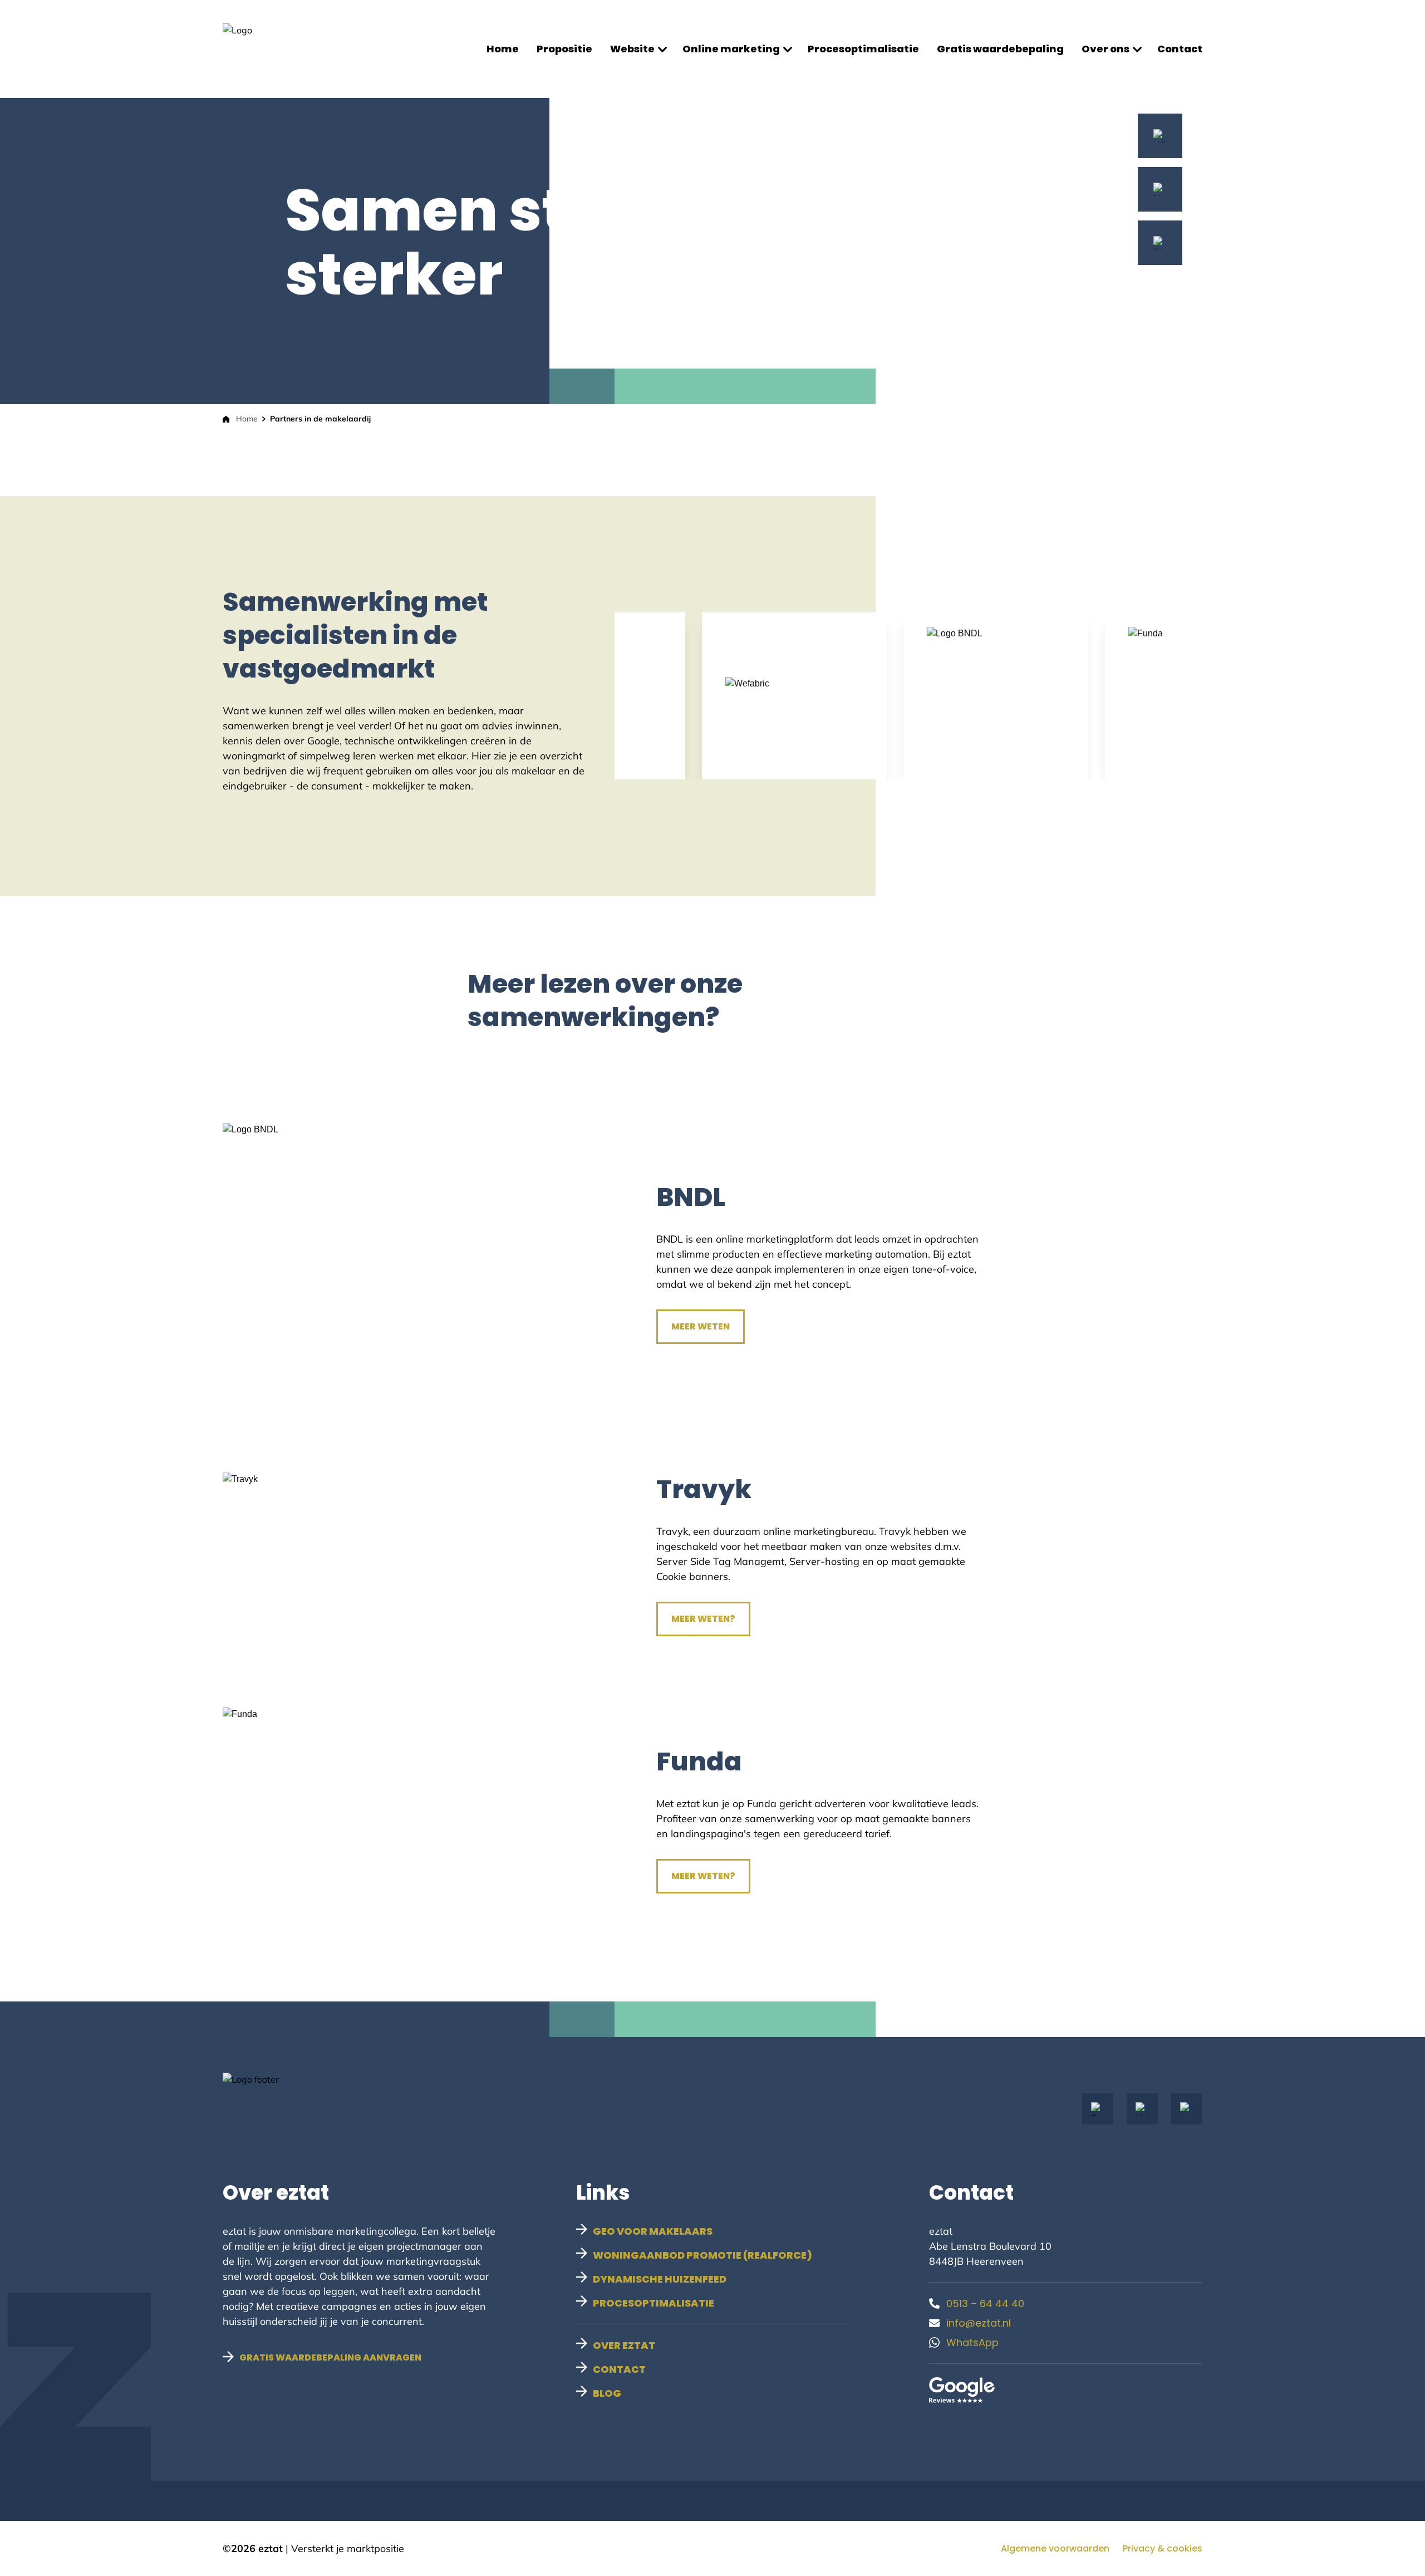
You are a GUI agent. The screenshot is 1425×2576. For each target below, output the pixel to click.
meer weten (701, 1326)
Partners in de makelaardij (320, 419)
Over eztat (624, 2345)
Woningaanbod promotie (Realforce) (702, 2255)
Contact (1180, 49)
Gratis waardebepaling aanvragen (330, 2357)
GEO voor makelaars (653, 2231)
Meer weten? (703, 1619)
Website (632, 49)
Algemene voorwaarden (1055, 2548)
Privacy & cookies (1163, 2548)
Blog (607, 2393)
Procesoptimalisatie (863, 49)
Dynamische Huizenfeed (660, 2279)
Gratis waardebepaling (1000, 49)
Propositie (564, 49)
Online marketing (731, 49)
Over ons (1105, 49)
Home (503, 49)
